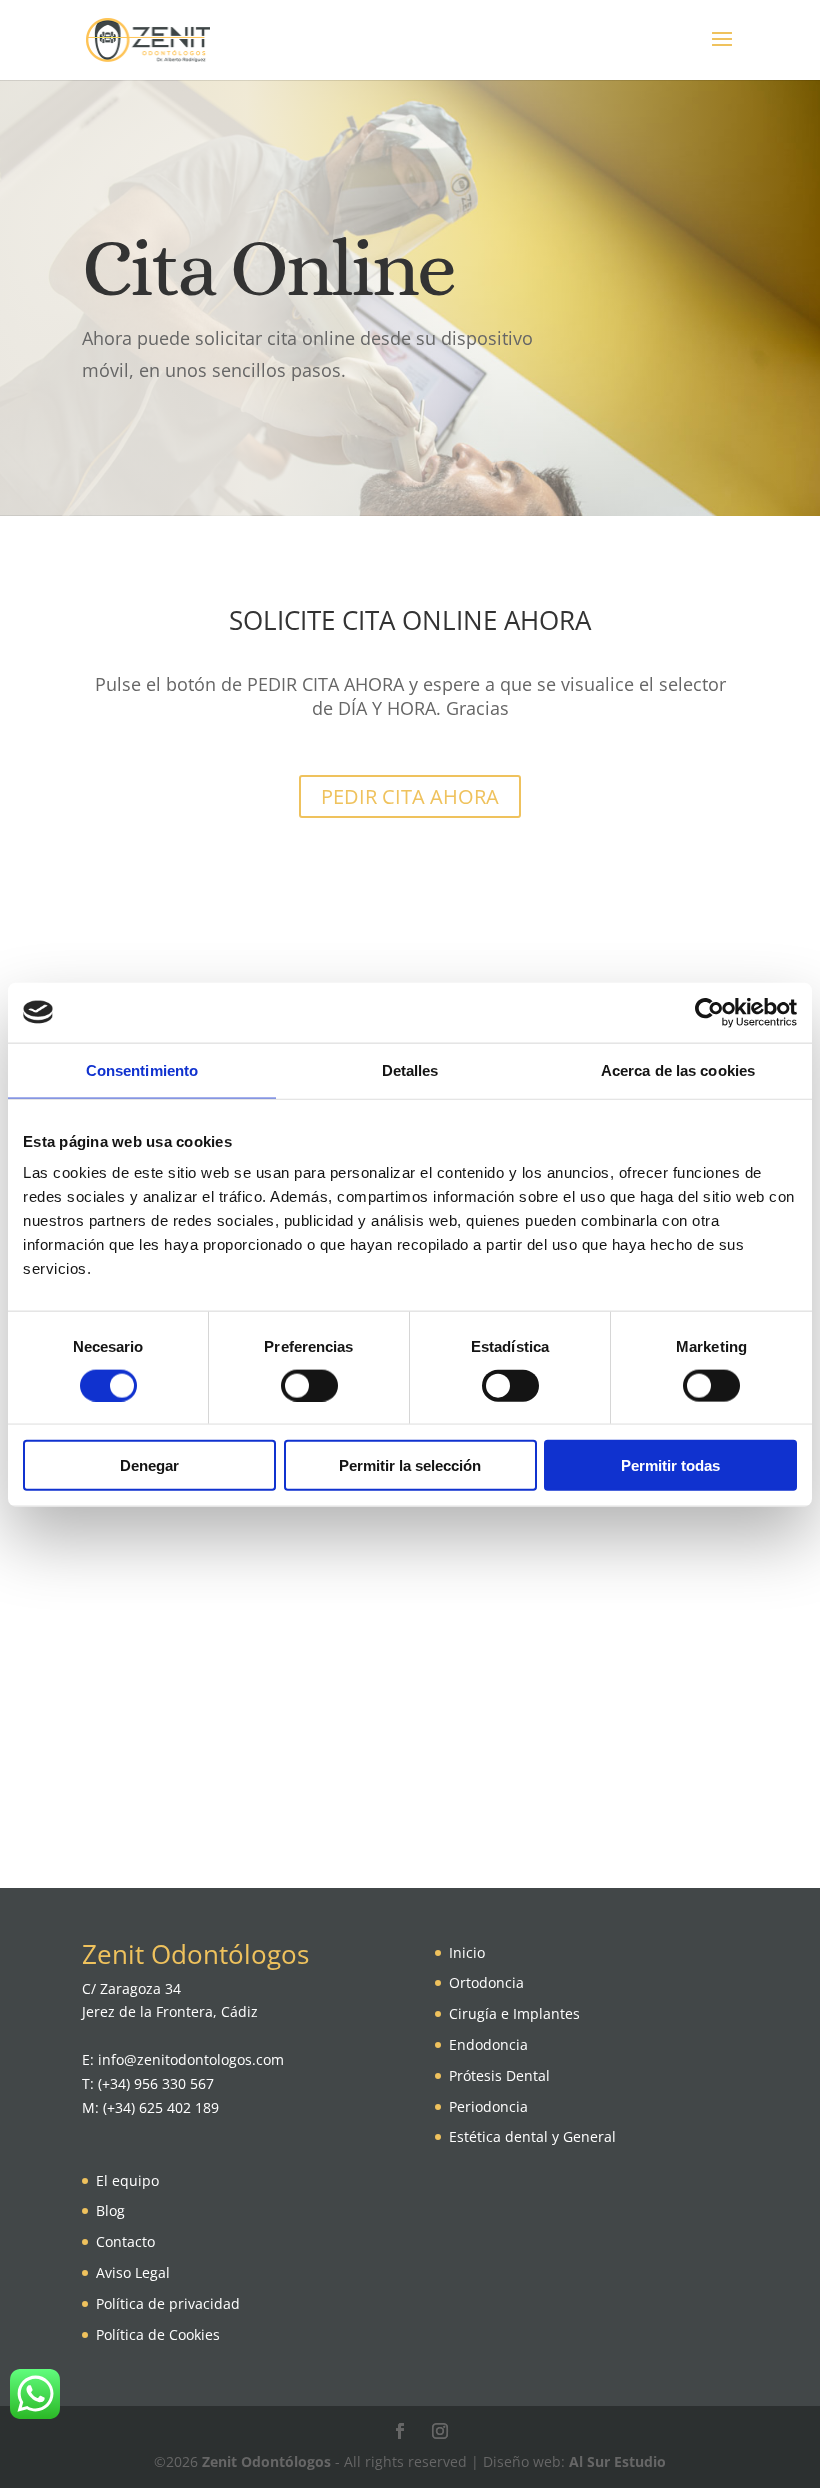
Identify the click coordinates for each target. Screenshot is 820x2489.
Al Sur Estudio (617, 2461)
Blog (110, 2210)
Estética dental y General (532, 2136)
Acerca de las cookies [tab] (678, 1069)
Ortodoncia (486, 1982)
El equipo (127, 2180)
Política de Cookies (158, 2334)
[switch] (309, 1385)
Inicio (467, 1952)
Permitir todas (670, 1465)
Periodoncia (488, 2106)
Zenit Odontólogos (266, 2461)
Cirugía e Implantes (514, 2013)
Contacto (125, 2241)
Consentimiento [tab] (142, 1069)
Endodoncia (488, 2044)
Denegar (149, 1465)
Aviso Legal (133, 2272)
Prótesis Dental (499, 2075)
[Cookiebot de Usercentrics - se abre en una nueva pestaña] (709, 1012)
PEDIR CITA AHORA (410, 796)
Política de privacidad (168, 2303)
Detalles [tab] (410, 1069)
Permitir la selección (410, 1465)
